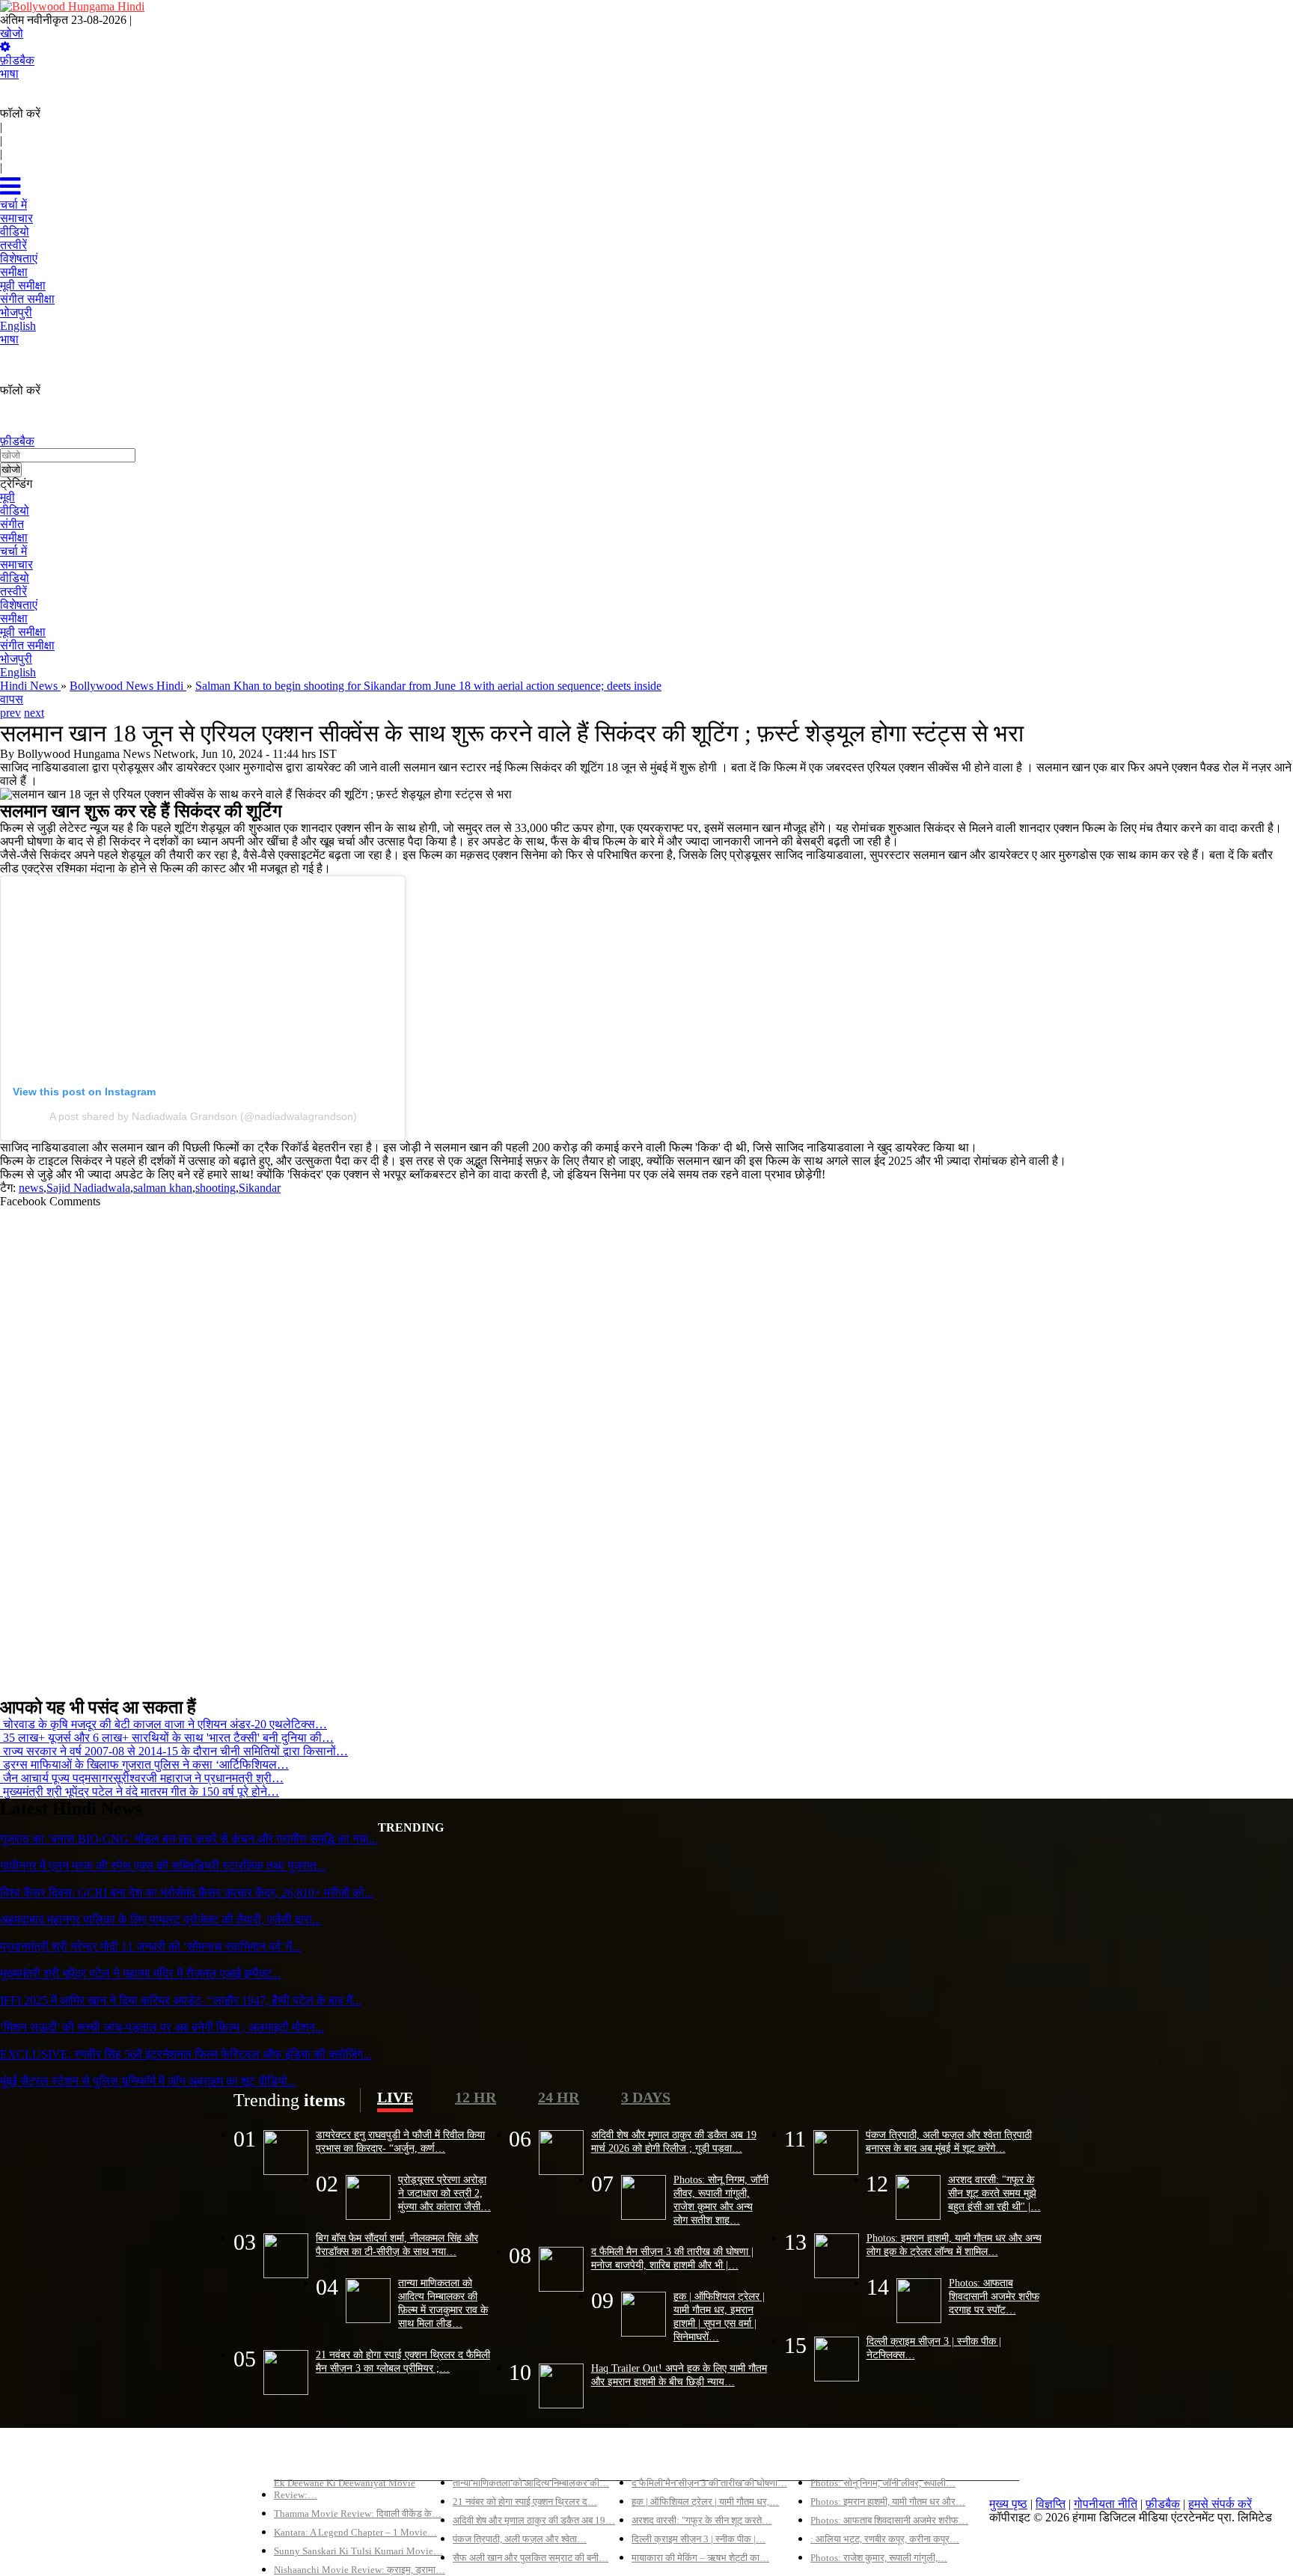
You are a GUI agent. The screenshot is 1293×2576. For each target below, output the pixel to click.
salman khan (163, 1188)
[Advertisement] (449, 1446)
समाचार (16, 565)
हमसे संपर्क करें (1220, 2504)
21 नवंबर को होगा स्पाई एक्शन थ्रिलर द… (525, 2502)
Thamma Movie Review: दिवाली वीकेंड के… (358, 2514)
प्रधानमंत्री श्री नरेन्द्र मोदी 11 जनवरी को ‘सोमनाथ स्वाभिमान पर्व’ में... (150, 1946)
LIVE (395, 2097)
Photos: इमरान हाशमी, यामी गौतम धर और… (888, 2502)
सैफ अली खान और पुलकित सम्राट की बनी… (531, 2558)
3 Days (646, 2097)
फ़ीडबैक (17, 60)
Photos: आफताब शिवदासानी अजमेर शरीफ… (889, 2520)
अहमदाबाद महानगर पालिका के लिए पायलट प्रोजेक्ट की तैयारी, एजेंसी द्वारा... (161, 1919)
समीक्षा (14, 538)
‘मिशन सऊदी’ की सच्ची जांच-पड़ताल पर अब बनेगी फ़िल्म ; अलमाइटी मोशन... (162, 2027)
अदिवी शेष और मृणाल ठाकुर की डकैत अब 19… (534, 2520)
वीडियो (15, 511)
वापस (12, 699)
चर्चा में (13, 551)
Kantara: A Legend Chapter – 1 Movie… (355, 2532)
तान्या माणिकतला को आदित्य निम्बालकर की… (531, 2483)
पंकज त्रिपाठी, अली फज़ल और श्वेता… (520, 2539)
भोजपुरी (16, 659)
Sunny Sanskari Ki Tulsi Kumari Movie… (358, 2551)
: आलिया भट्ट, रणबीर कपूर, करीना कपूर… (885, 2539)
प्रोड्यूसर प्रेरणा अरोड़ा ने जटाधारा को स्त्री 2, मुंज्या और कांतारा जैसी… (444, 2193)
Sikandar (260, 1188)
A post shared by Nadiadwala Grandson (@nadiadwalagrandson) (203, 1116)
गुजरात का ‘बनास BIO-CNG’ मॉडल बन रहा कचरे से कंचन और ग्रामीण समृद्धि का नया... (189, 1839)
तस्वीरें (13, 591)
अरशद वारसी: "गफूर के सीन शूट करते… (701, 2520)
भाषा (9, 74)
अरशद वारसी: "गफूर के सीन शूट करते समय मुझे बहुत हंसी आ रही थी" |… (994, 2193)
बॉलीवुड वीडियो (664, 2457)
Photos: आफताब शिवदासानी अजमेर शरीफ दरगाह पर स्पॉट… (994, 2296)
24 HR (559, 2097)
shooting (215, 1188)
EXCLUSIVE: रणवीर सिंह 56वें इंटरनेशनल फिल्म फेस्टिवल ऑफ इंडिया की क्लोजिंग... (186, 2054)
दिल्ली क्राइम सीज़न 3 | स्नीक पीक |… (699, 2539)
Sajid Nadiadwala (88, 1188)
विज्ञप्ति (1051, 2504)
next (34, 713)
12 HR (476, 2097)
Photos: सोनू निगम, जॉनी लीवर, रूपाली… (883, 2483)
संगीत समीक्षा (27, 645)
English (18, 672)
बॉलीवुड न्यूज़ (480, 2457)
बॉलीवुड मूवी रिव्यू (310, 2457)
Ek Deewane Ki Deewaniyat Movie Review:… (345, 2489)
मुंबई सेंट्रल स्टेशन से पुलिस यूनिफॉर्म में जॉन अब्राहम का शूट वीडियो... (148, 2081)
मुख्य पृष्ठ (1008, 2504)
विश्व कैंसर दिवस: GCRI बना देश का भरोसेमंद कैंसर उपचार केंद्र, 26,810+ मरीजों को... (187, 1893)
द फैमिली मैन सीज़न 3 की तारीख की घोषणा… (709, 2483)
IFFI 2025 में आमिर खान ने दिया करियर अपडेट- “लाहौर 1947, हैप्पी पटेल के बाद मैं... (181, 2000)
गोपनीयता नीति (1106, 2504)
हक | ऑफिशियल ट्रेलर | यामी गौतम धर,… (705, 2502)
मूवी (7, 497)
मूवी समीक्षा (23, 632)
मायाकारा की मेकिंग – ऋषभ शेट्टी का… (700, 2558)
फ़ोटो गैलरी (834, 2457)
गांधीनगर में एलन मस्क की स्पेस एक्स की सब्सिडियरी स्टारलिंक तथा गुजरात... (163, 1866)
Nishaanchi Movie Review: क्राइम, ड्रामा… (360, 2570)
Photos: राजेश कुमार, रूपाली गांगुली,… (879, 2558)
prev (10, 713)
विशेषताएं (19, 605)
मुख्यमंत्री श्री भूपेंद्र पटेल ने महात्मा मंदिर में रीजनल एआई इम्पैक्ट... (140, 1973)
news (31, 1188)
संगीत (12, 524)
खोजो (12, 33)
